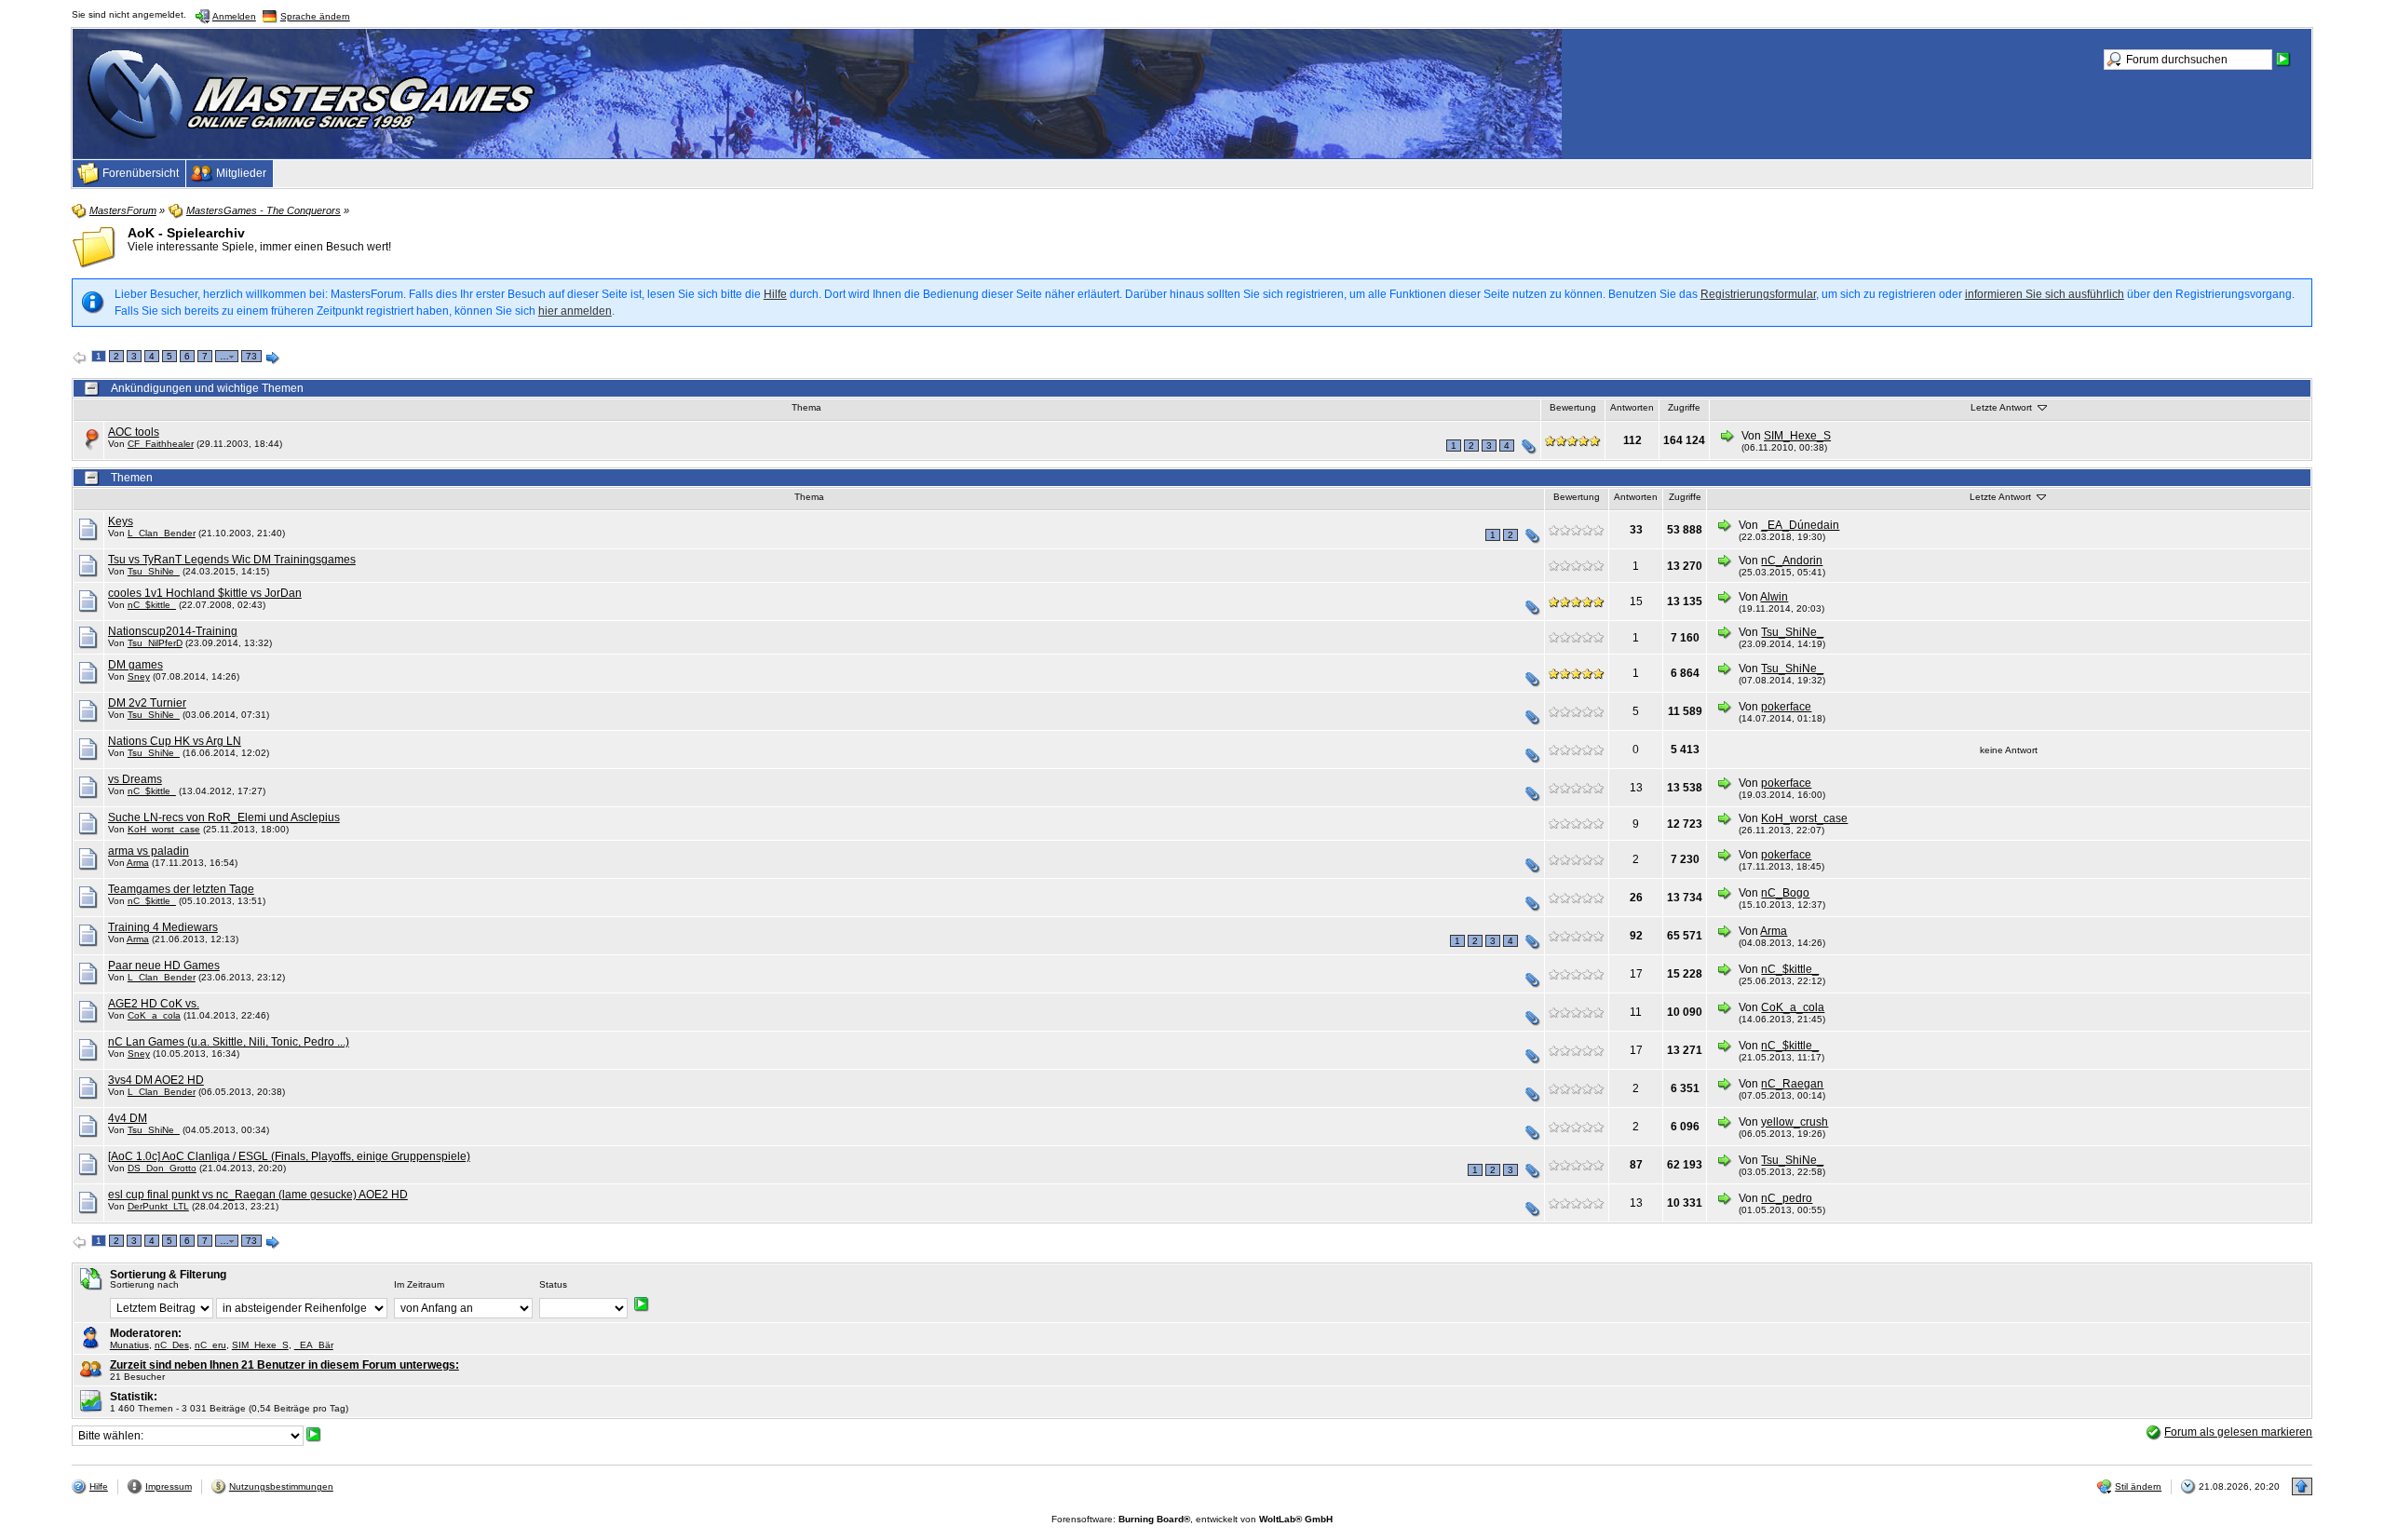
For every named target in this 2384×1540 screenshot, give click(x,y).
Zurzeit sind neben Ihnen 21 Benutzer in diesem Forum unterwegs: (284, 1365)
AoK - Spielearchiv (186, 233)
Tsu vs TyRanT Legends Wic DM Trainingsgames (232, 560)
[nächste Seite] (273, 358)
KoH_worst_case (164, 829)
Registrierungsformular (1758, 294)
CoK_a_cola (154, 1015)
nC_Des (172, 1345)
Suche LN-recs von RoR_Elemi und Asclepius (224, 817)
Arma (138, 863)
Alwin (1774, 597)
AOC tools (134, 432)
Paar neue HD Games (164, 966)
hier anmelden (575, 311)
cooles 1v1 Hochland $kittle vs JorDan (205, 593)
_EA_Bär (314, 1345)
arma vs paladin (149, 851)
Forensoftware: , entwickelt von (1192, 1519)
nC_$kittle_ (152, 605)
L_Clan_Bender (162, 533)
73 (251, 356)
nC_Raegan (1792, 1084)
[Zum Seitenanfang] (2302, 1486)
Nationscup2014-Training (173, 631)
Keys (121, 521)
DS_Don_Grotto (162, 1168)
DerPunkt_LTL (158, 1206)
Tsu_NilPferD (155, 643)
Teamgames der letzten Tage (181, 889)
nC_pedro (1787, 1198)
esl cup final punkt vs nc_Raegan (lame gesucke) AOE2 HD (258, 1195)
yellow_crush (1795, 1122)
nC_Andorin (1792, 561)
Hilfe (775, 294)
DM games (135, 665)
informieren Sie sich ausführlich (2045, 294)
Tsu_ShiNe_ (154, 571)
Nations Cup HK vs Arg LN (175, 741)
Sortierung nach (144, 1284)
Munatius (129, 1345)
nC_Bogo (1785, 893)
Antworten (1632, 407)
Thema (806, 407)
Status (553, 1284)
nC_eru (210, 1345)
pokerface (1786, 707)
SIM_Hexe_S (1797, 436)
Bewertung (1573, 407)
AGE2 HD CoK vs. (154, 1004)
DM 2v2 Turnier (147, 703)
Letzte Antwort (2003, 407)
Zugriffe (1684, 407)
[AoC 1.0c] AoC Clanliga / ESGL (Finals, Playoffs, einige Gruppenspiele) (289, 1156)
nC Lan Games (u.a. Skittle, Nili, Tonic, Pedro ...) (229, 1042)
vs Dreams (135, 779)
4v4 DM (128, 1118)
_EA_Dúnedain (1800, 525)
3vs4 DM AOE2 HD (156, 1080)
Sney (139, 676)
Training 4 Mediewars (163, 927)
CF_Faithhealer (161, 444)
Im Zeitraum (419, 1284)
